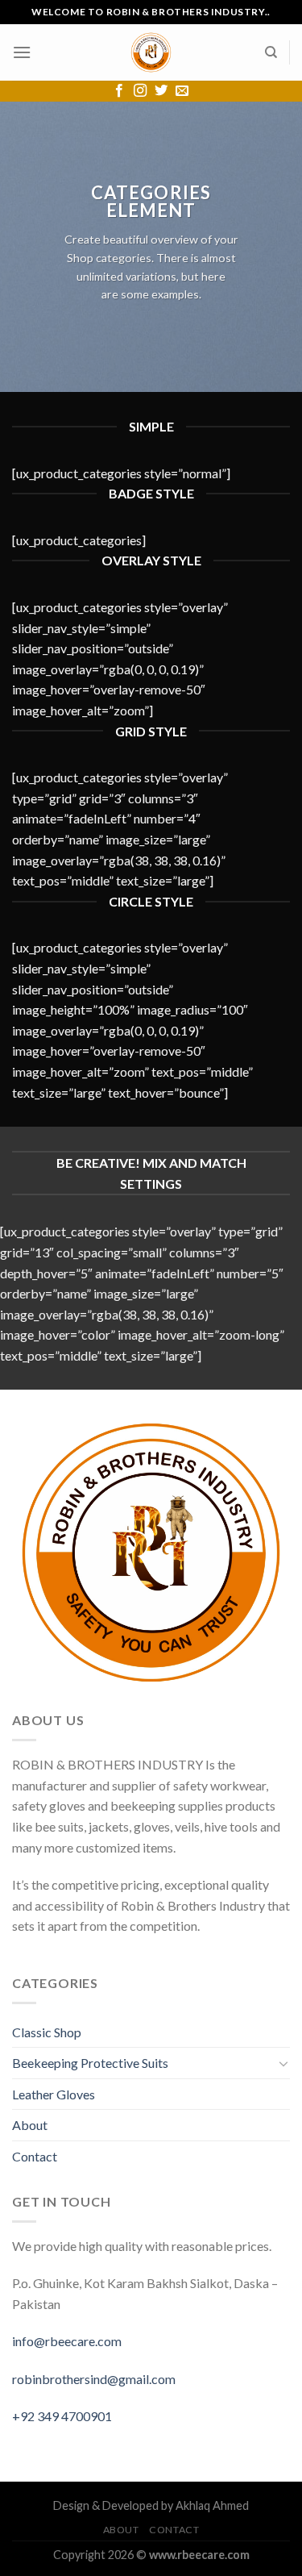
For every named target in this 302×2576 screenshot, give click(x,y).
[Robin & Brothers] (151, 52)
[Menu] (22, 52)
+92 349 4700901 (62, 2416)
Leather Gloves (54, 2094)
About (30, 2125)
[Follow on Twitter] (161, 91)
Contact (35, 2156)
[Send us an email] (182, 91)
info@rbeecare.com (67, 2341)
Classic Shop (47, 2032)
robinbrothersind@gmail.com (94, 2379)
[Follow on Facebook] (119, 91)
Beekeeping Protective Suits (90, 2063)
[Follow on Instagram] (140, 91)
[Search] (271, 52)
